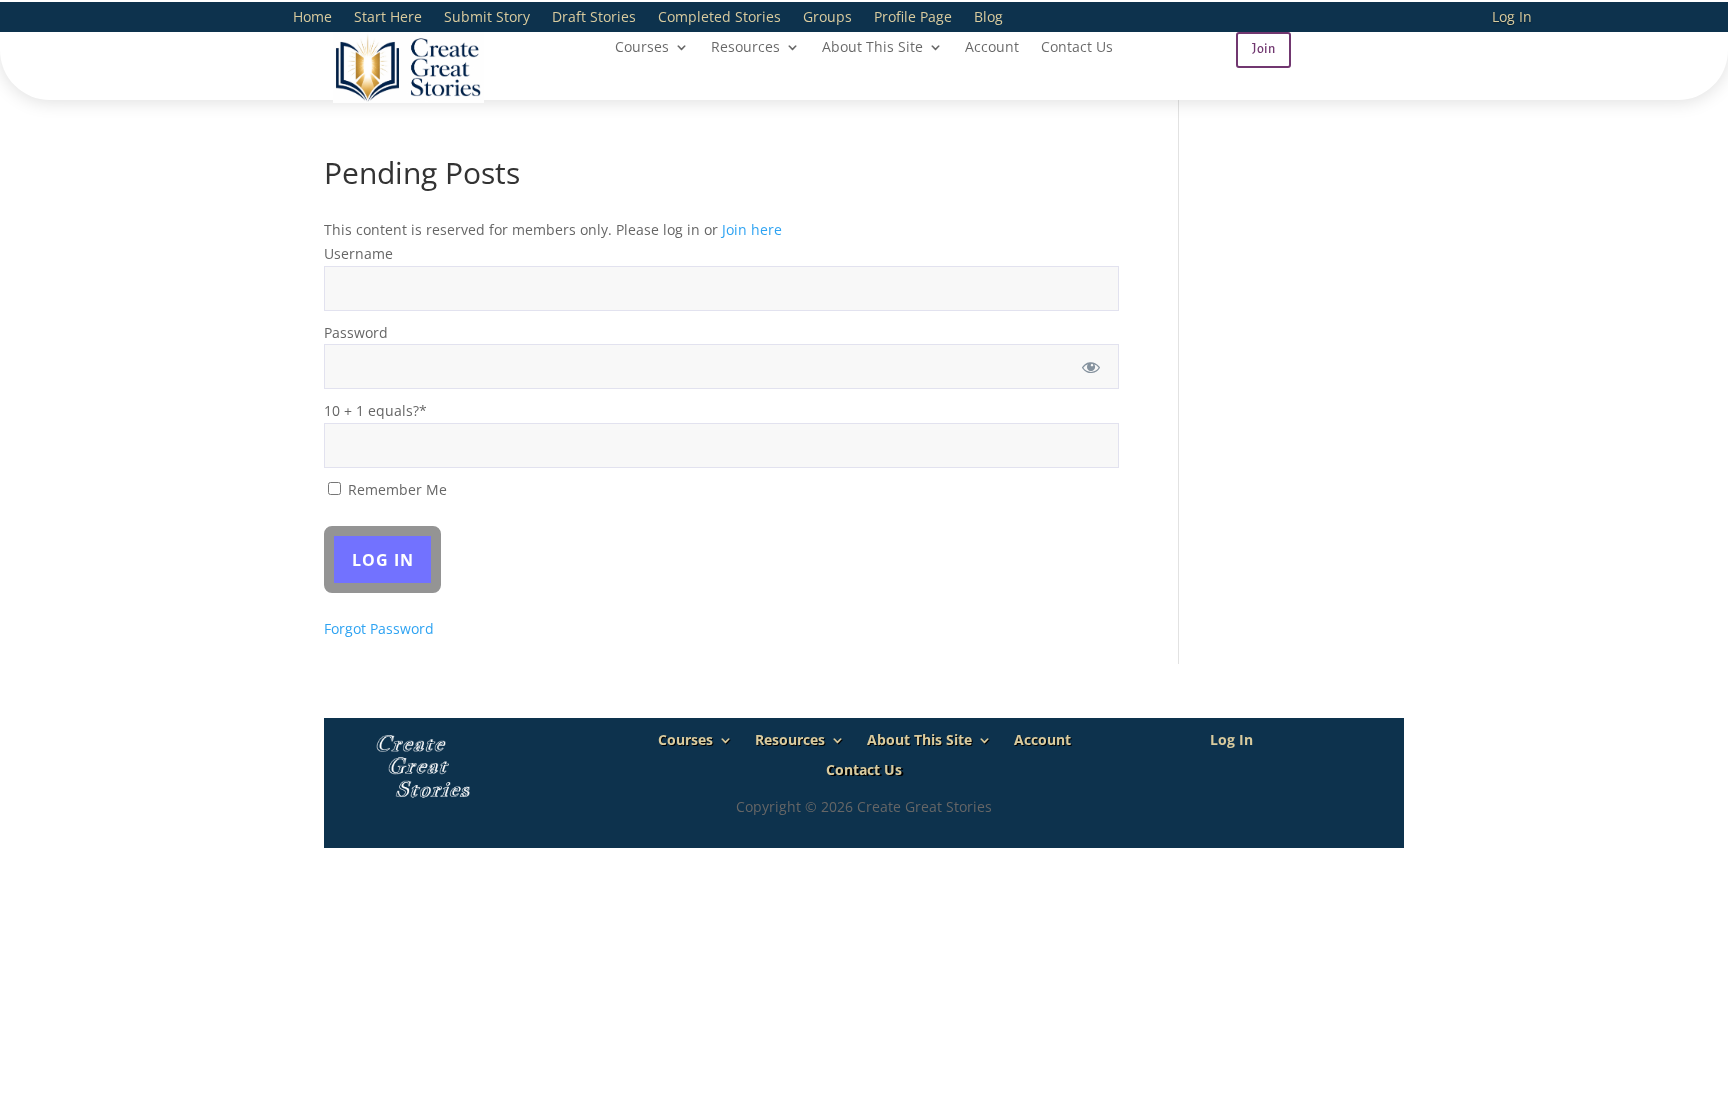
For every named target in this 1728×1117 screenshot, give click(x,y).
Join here (752, 229)
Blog (988, 18)
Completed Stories (719, 18)
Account (992, 48)
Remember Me (395, 489)
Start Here (388, 18)
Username (358, 253)
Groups (827, 18)
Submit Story (487, 18)
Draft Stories (594, 18)
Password (356, 332)
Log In (1512, 18)
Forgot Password (379, 628)
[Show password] (1090, 366)
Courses (642, 48)
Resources (745, 48)
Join (1263, 49)
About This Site (872, 48)
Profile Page (913, 18)
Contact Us (1077, 48)
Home (312, 18)
